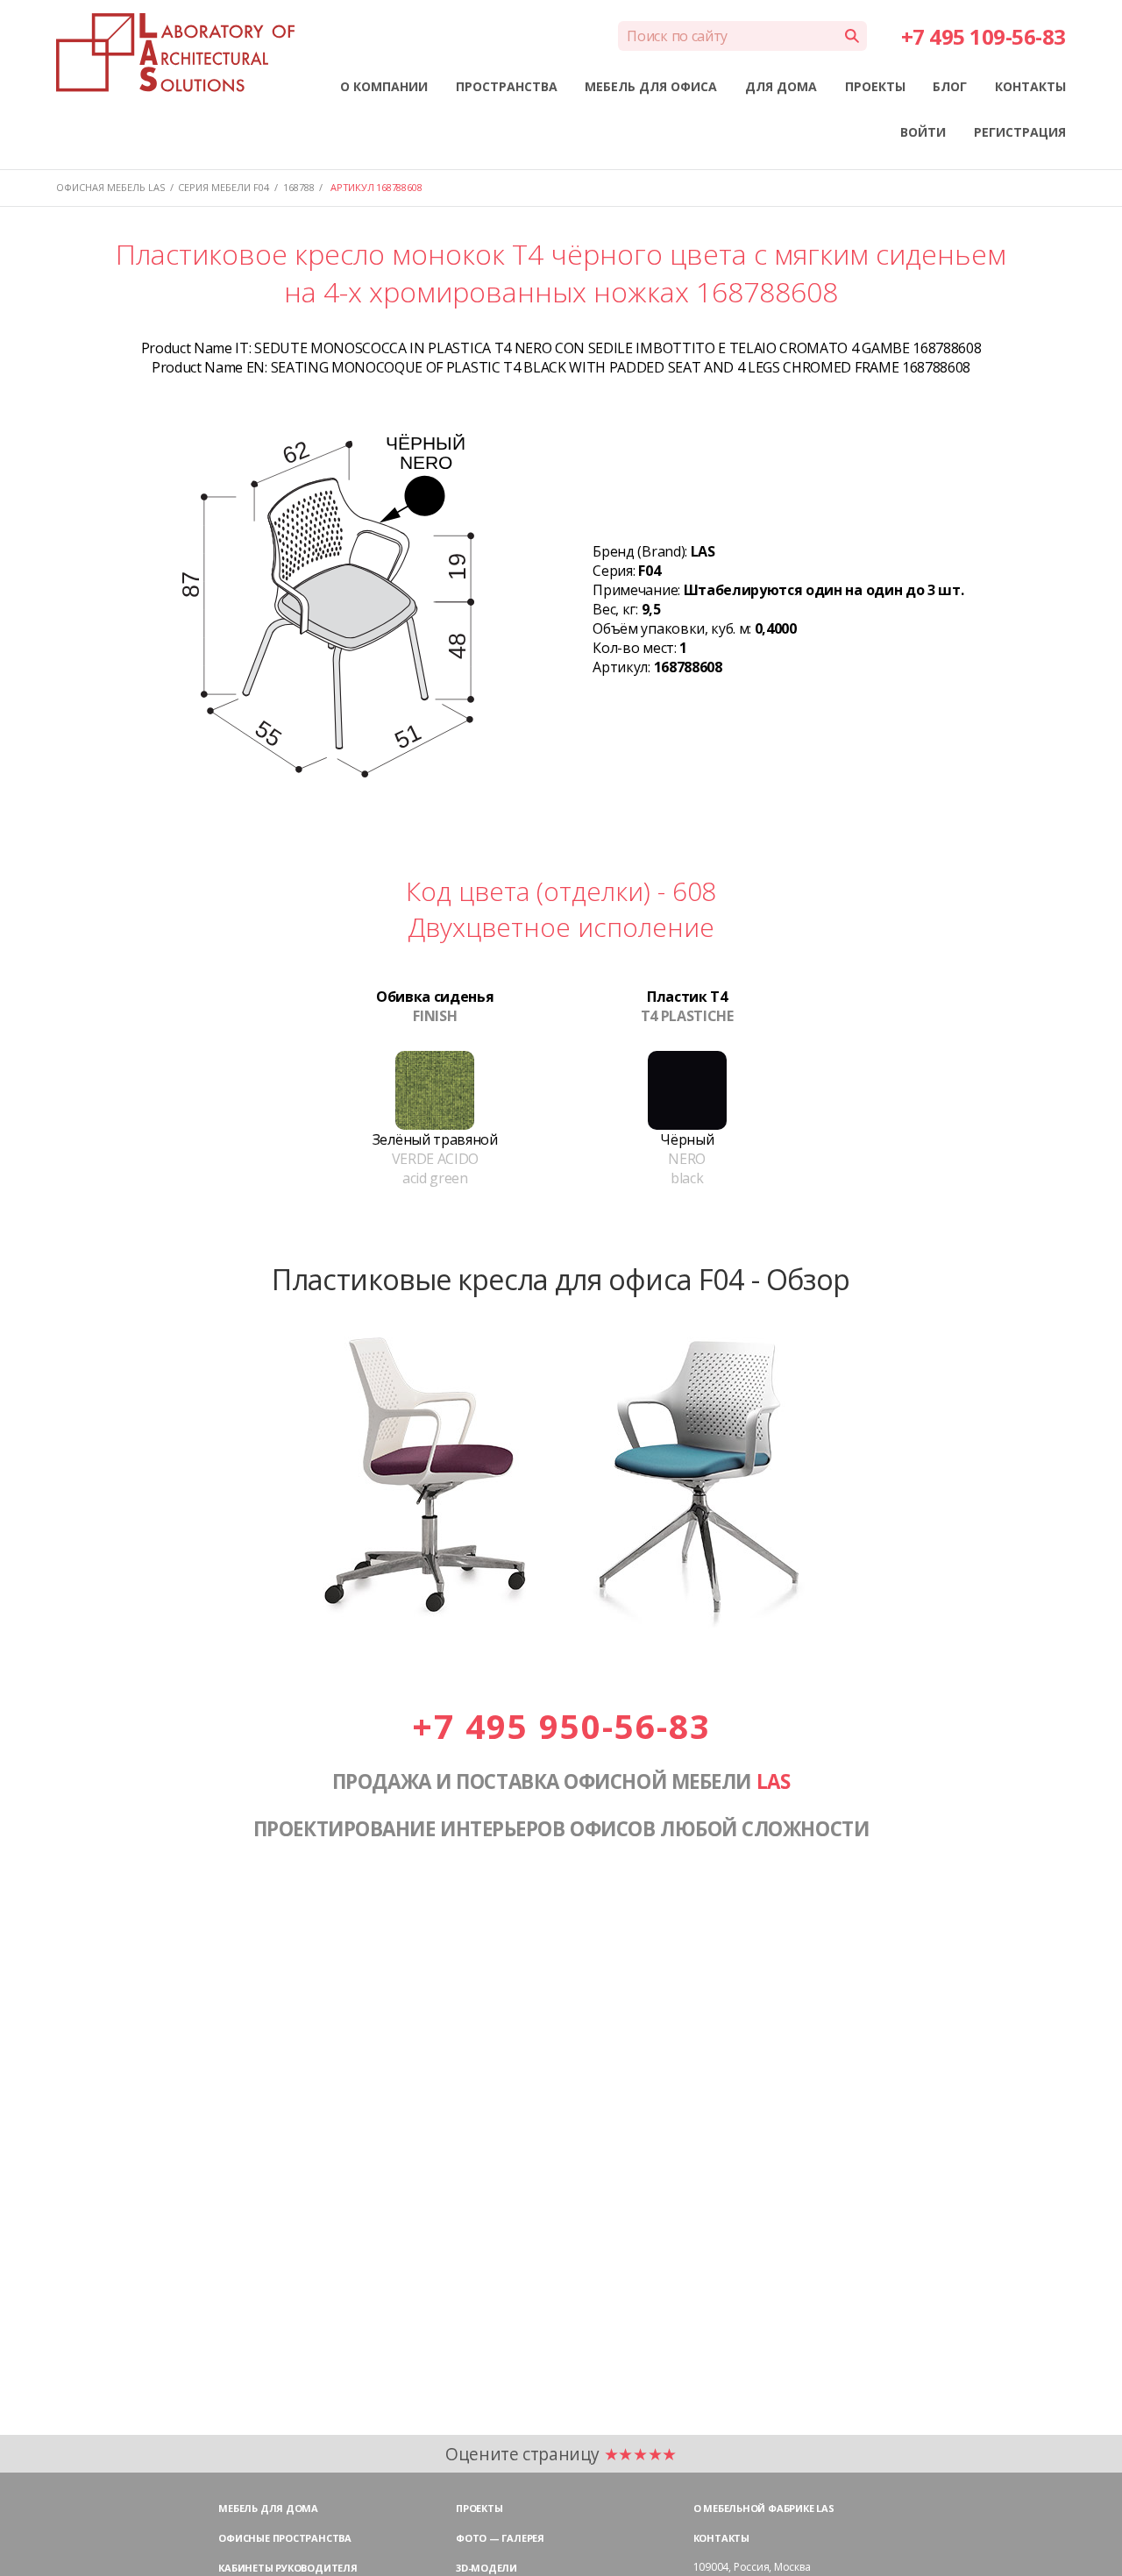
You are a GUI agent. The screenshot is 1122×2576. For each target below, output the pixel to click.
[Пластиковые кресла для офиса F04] (561, 1626)
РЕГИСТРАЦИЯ (1020, 132)
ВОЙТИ (923, 132)
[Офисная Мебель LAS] (175, 53)
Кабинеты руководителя (288, 2568)
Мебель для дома (268, 2508)
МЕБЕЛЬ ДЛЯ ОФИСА (651, 86)
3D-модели (486, 2568)
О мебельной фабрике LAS (764, 2508)
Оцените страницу (561, 2454)
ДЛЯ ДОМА (781, 86)
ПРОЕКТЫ (875, 86)
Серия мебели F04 (224, 187)
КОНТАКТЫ (1030, 86)
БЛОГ (950, 86)
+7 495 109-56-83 (984, 36)
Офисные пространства (285, 2538)
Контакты (721, 2538)
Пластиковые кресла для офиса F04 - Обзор (561, 1279)
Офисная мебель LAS (110, 187)
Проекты (479, 2508)
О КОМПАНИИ (384, 86)
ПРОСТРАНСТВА (507, 86)
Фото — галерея (500, 2538)
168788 (299, 187)
